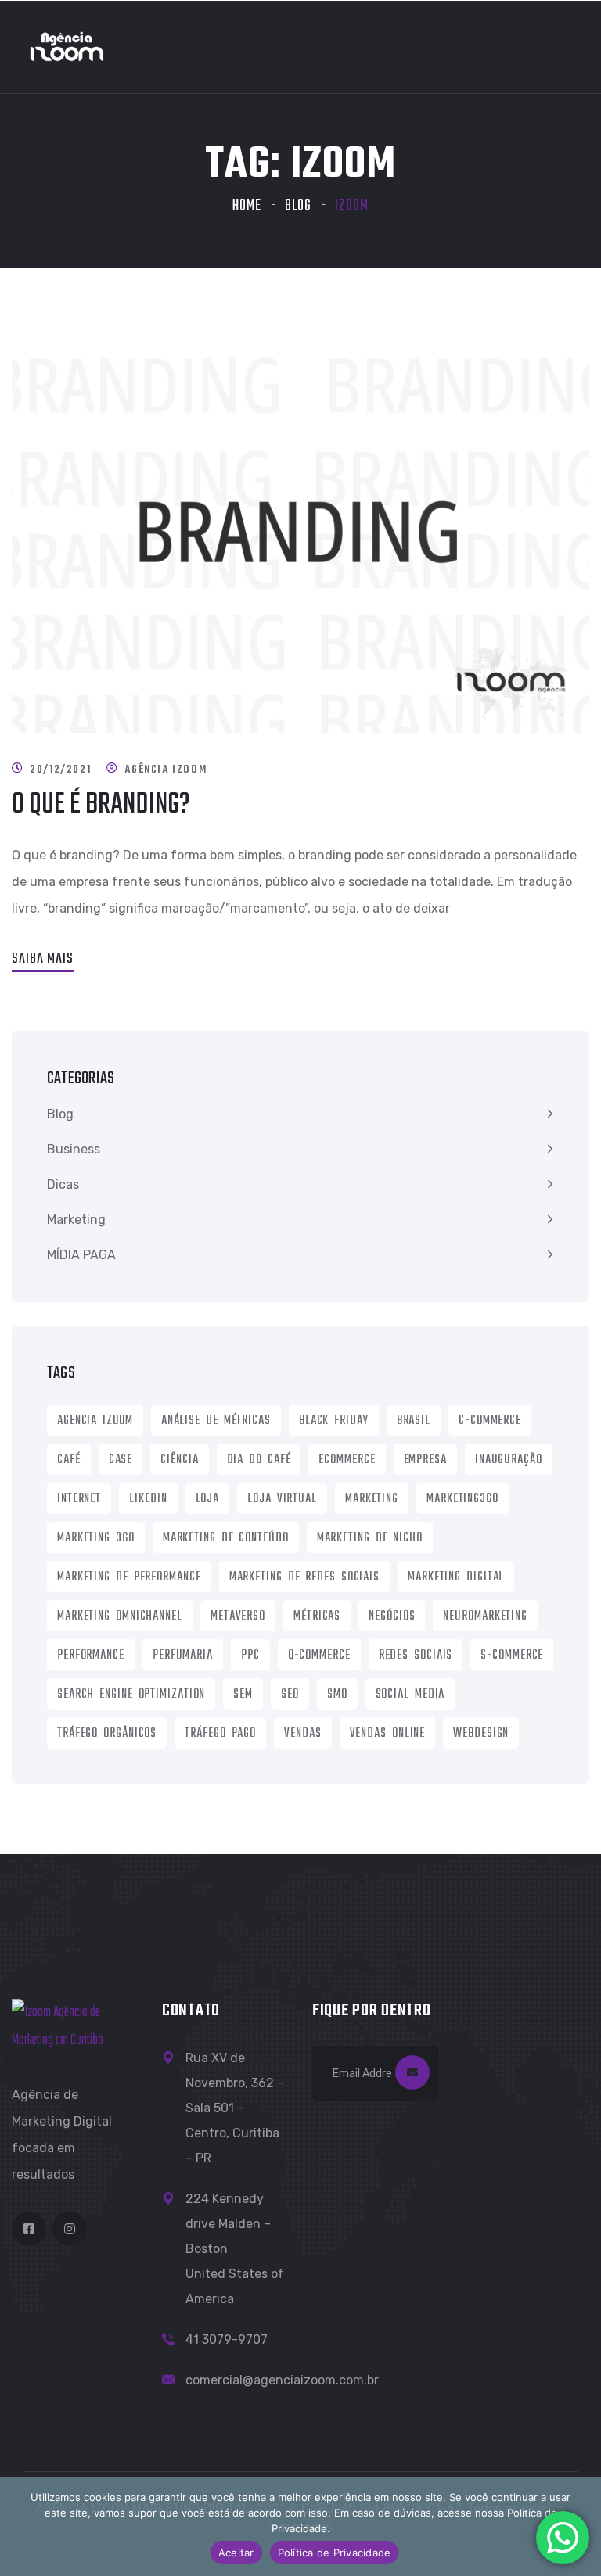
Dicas (63, 1184)
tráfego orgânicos (107, 1734)
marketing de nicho (370, 1538)
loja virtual (282, 1499)
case (121, 1460)
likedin (148, 1499)
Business (74, 1149)
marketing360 (462, 1499)
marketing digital (456, 1577)
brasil (414, 1421)
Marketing (76, 1220)
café (69, 1460)
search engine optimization (131, 1695)
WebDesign (481, 1734)
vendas (302, 1734)
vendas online (388, 1734)
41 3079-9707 (227, 2339)
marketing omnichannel (120, 1616)
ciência (179, 1460)
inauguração (509, 1460)
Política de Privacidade (335, 2553)
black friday (334, 1421)
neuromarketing (485, 1616)
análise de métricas (216, 1421)
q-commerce (319, 1656)
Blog (298, 206)
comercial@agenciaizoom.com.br (282, 2380)
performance (91, 1656)
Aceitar (236, 2553)
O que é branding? (101, 805)
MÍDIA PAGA (81, 1255)
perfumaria (183, 1656)
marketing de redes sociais (304, 1577)
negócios (392, 1616)
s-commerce (512, 1656)
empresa (425, 1460)
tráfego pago (220, 1734)
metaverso (238, 1616)
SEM (243, 1695)
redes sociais (416, 1656)
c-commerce (490, 1421)
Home (247, 206)
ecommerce (347, 1460)
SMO (337, 1695)
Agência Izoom (166, 770)
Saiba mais (43, 959)
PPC (250, 1656)
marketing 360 (96, 1538)
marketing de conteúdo (226, 1538)
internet (79, 1499)
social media (410, 1695)
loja (208, 1499)
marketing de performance (129, 1577)
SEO (290, 1695)
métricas (317, 1616)
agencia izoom (95, 1421)
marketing (372, 1499)
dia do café (259, 1460)
